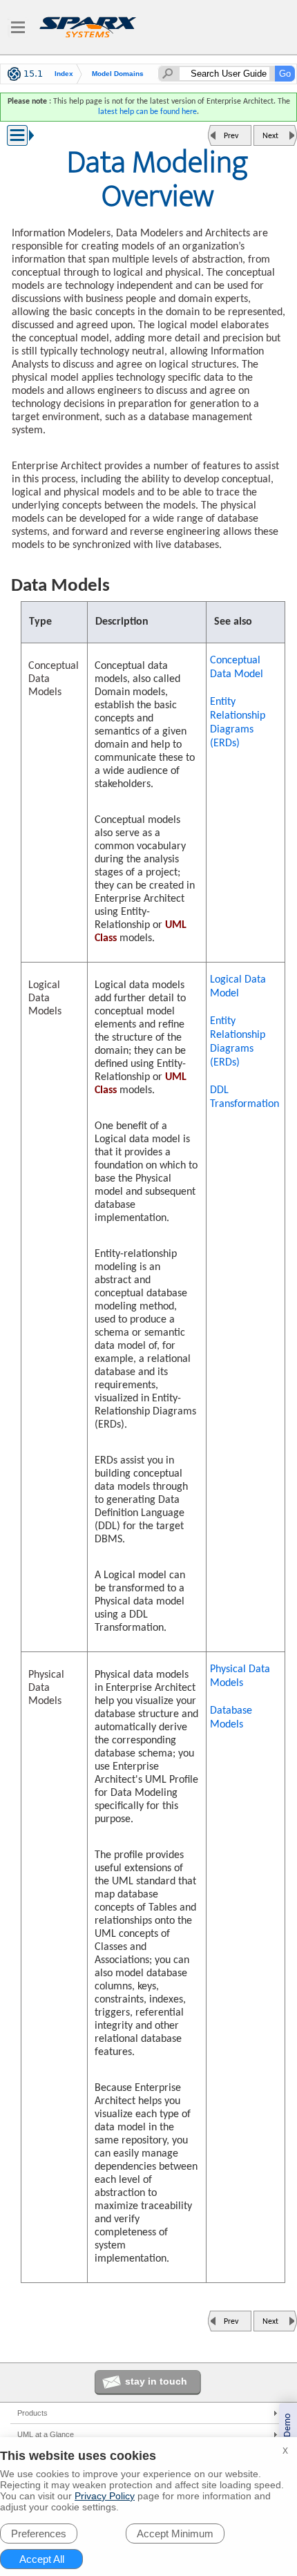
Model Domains (118, 74)
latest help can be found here (147, 112)
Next (270, 136)
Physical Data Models (240, 1676)
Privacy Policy (105, 2496)
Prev (231, 136)
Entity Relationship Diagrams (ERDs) (238, 723)
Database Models (231, 1718)
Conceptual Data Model (237, 667)
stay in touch (156, 2381)
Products (32, 2413)
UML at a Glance (46, 2434)
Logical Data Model (238, 987)
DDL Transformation (245, 1097)
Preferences (39, 2534)
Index (64, 74)
